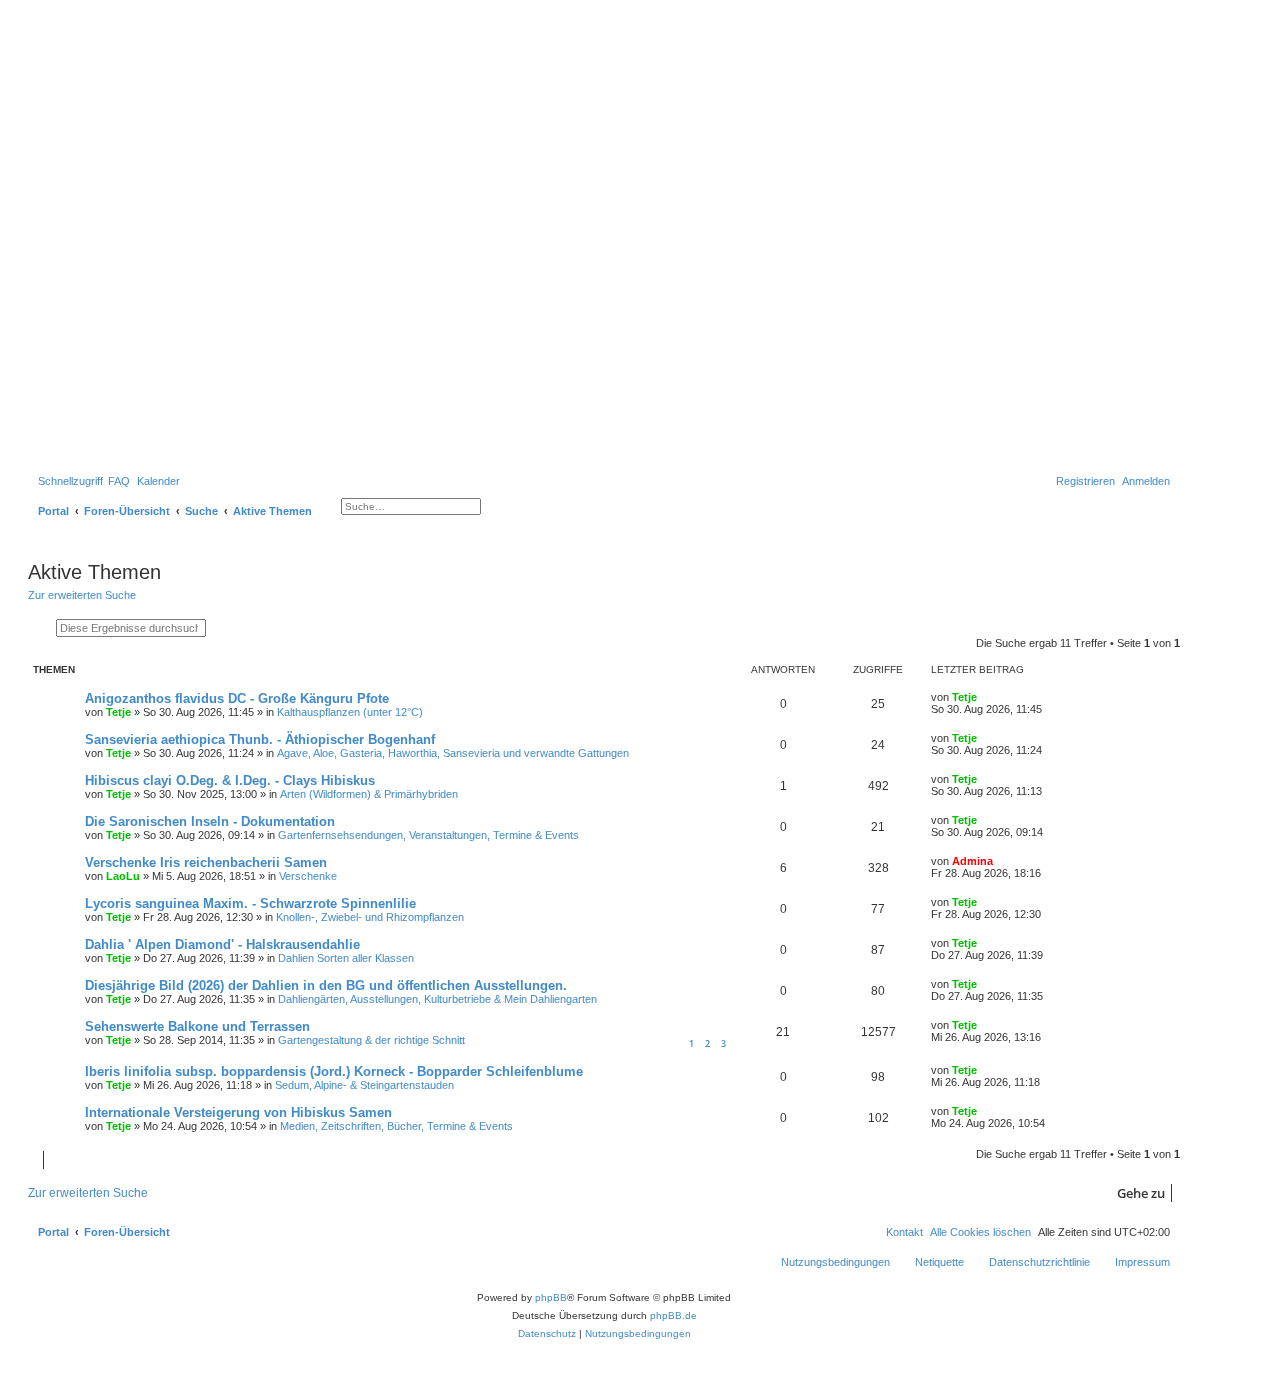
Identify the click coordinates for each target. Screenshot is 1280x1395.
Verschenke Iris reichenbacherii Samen (206, 862)
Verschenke (308, 876)
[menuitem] (119, 481)
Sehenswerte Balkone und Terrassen (197, 1026)
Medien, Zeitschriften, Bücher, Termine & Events (396, 1126)
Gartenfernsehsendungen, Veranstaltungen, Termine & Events (428, 835)
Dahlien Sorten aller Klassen (346, 958)
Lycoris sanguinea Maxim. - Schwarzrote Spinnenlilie (250, 903)
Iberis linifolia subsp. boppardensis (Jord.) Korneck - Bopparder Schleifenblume (334, 1071)
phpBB (551, 1297)
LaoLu (123, 876)
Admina (972, 861)
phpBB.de (673, 1315)
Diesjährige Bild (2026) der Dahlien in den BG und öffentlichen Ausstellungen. (326, 985)
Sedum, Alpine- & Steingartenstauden (364, 1085)
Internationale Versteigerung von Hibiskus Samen (238, 1112)
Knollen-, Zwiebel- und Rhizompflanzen (370, 917)
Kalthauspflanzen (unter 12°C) (350, 712)
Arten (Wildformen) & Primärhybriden (369, 794)
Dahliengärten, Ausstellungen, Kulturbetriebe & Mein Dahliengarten (437, 999)
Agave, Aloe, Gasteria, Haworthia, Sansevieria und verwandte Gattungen (453, 753)
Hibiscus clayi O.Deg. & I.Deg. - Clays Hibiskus (230, 780)
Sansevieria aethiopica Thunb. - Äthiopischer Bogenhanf (260, 739)
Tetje (118, 712)
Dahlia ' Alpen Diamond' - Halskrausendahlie (222, 944)
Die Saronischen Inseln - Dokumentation (210, 821)
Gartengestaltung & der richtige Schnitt (371, 1040)
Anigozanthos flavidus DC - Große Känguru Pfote (237, 698)
